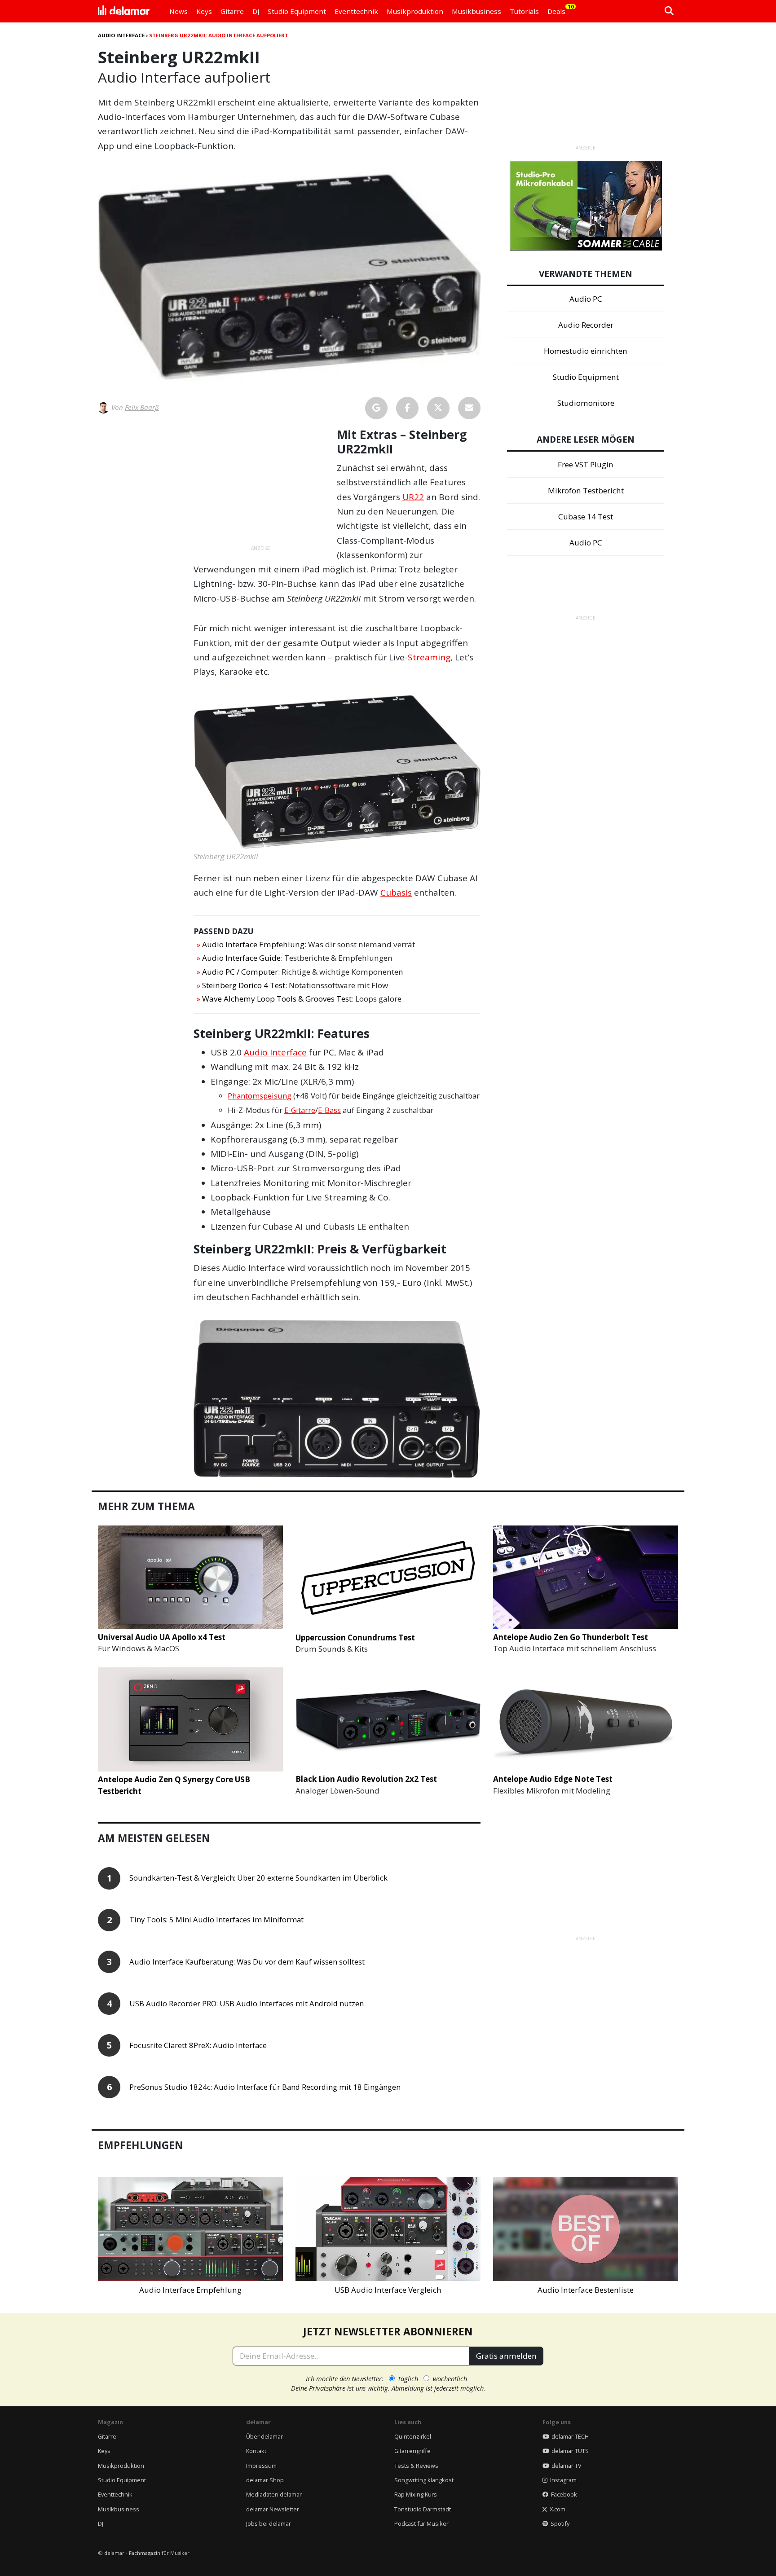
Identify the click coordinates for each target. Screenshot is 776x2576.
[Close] (555, 1186)
